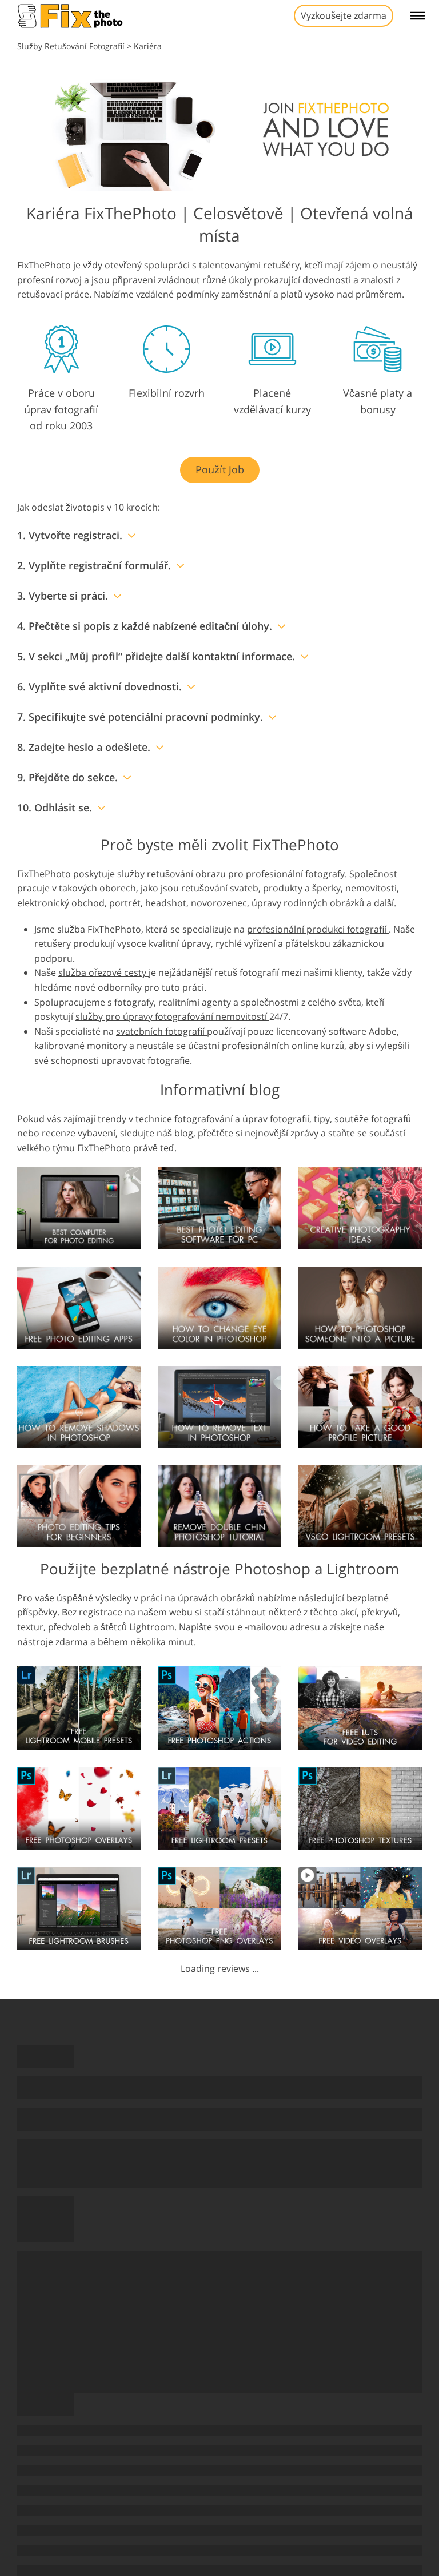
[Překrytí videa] (360, 1908)
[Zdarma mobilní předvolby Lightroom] (79, 1707)
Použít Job (220, 469)
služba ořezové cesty (103, 972)
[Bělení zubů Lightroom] (79, 1908)
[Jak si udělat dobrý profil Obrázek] (360, 1406)
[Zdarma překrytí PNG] (219, 1908)
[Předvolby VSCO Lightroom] (360, 1505)
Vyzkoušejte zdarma (344, 15)
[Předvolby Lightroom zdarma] (219, 1807)
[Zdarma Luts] (360, 1707)
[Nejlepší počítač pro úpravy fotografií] (79, 1207)
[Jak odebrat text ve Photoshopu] (219, 1406)
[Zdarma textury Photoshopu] (360, 1807)
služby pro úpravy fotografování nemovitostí (172, 1016)
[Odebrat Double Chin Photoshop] (219, 1505)
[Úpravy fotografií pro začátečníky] (79, 1505)
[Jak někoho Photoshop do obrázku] (360, 1307)
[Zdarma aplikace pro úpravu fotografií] (79, 1307)
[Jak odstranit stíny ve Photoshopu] (79, 1406)
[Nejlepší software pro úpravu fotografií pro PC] (219, 1207)
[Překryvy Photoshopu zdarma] (79, 1807)
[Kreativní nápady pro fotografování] (360, 1207)
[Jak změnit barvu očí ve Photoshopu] (219, 1307)
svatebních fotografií (161, 1031)
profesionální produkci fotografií (318, 929)
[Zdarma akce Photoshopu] (219, 1707)
